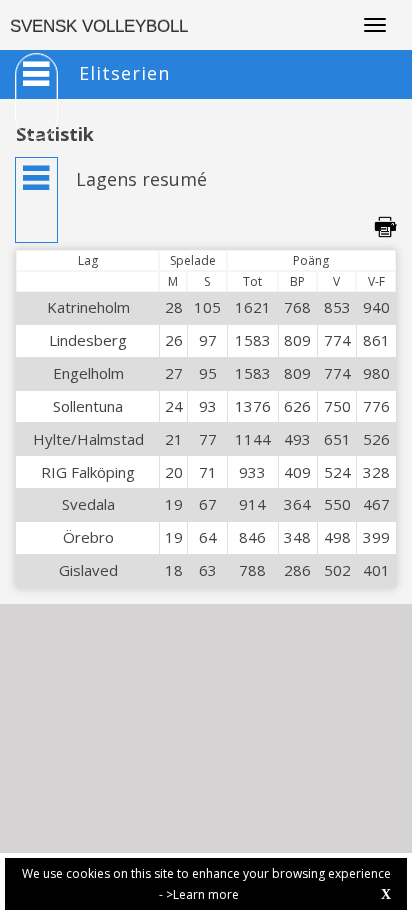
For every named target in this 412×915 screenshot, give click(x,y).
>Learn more (202, 894)
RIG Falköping (88, 472)
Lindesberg (88, 340)
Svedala (88, 504)
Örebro (88, 537)
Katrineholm (88, 307)
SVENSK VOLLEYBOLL (99, 26)
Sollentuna (88, 406)
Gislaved (88, 570)
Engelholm (88, 373)
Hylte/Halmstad (88, 439)
